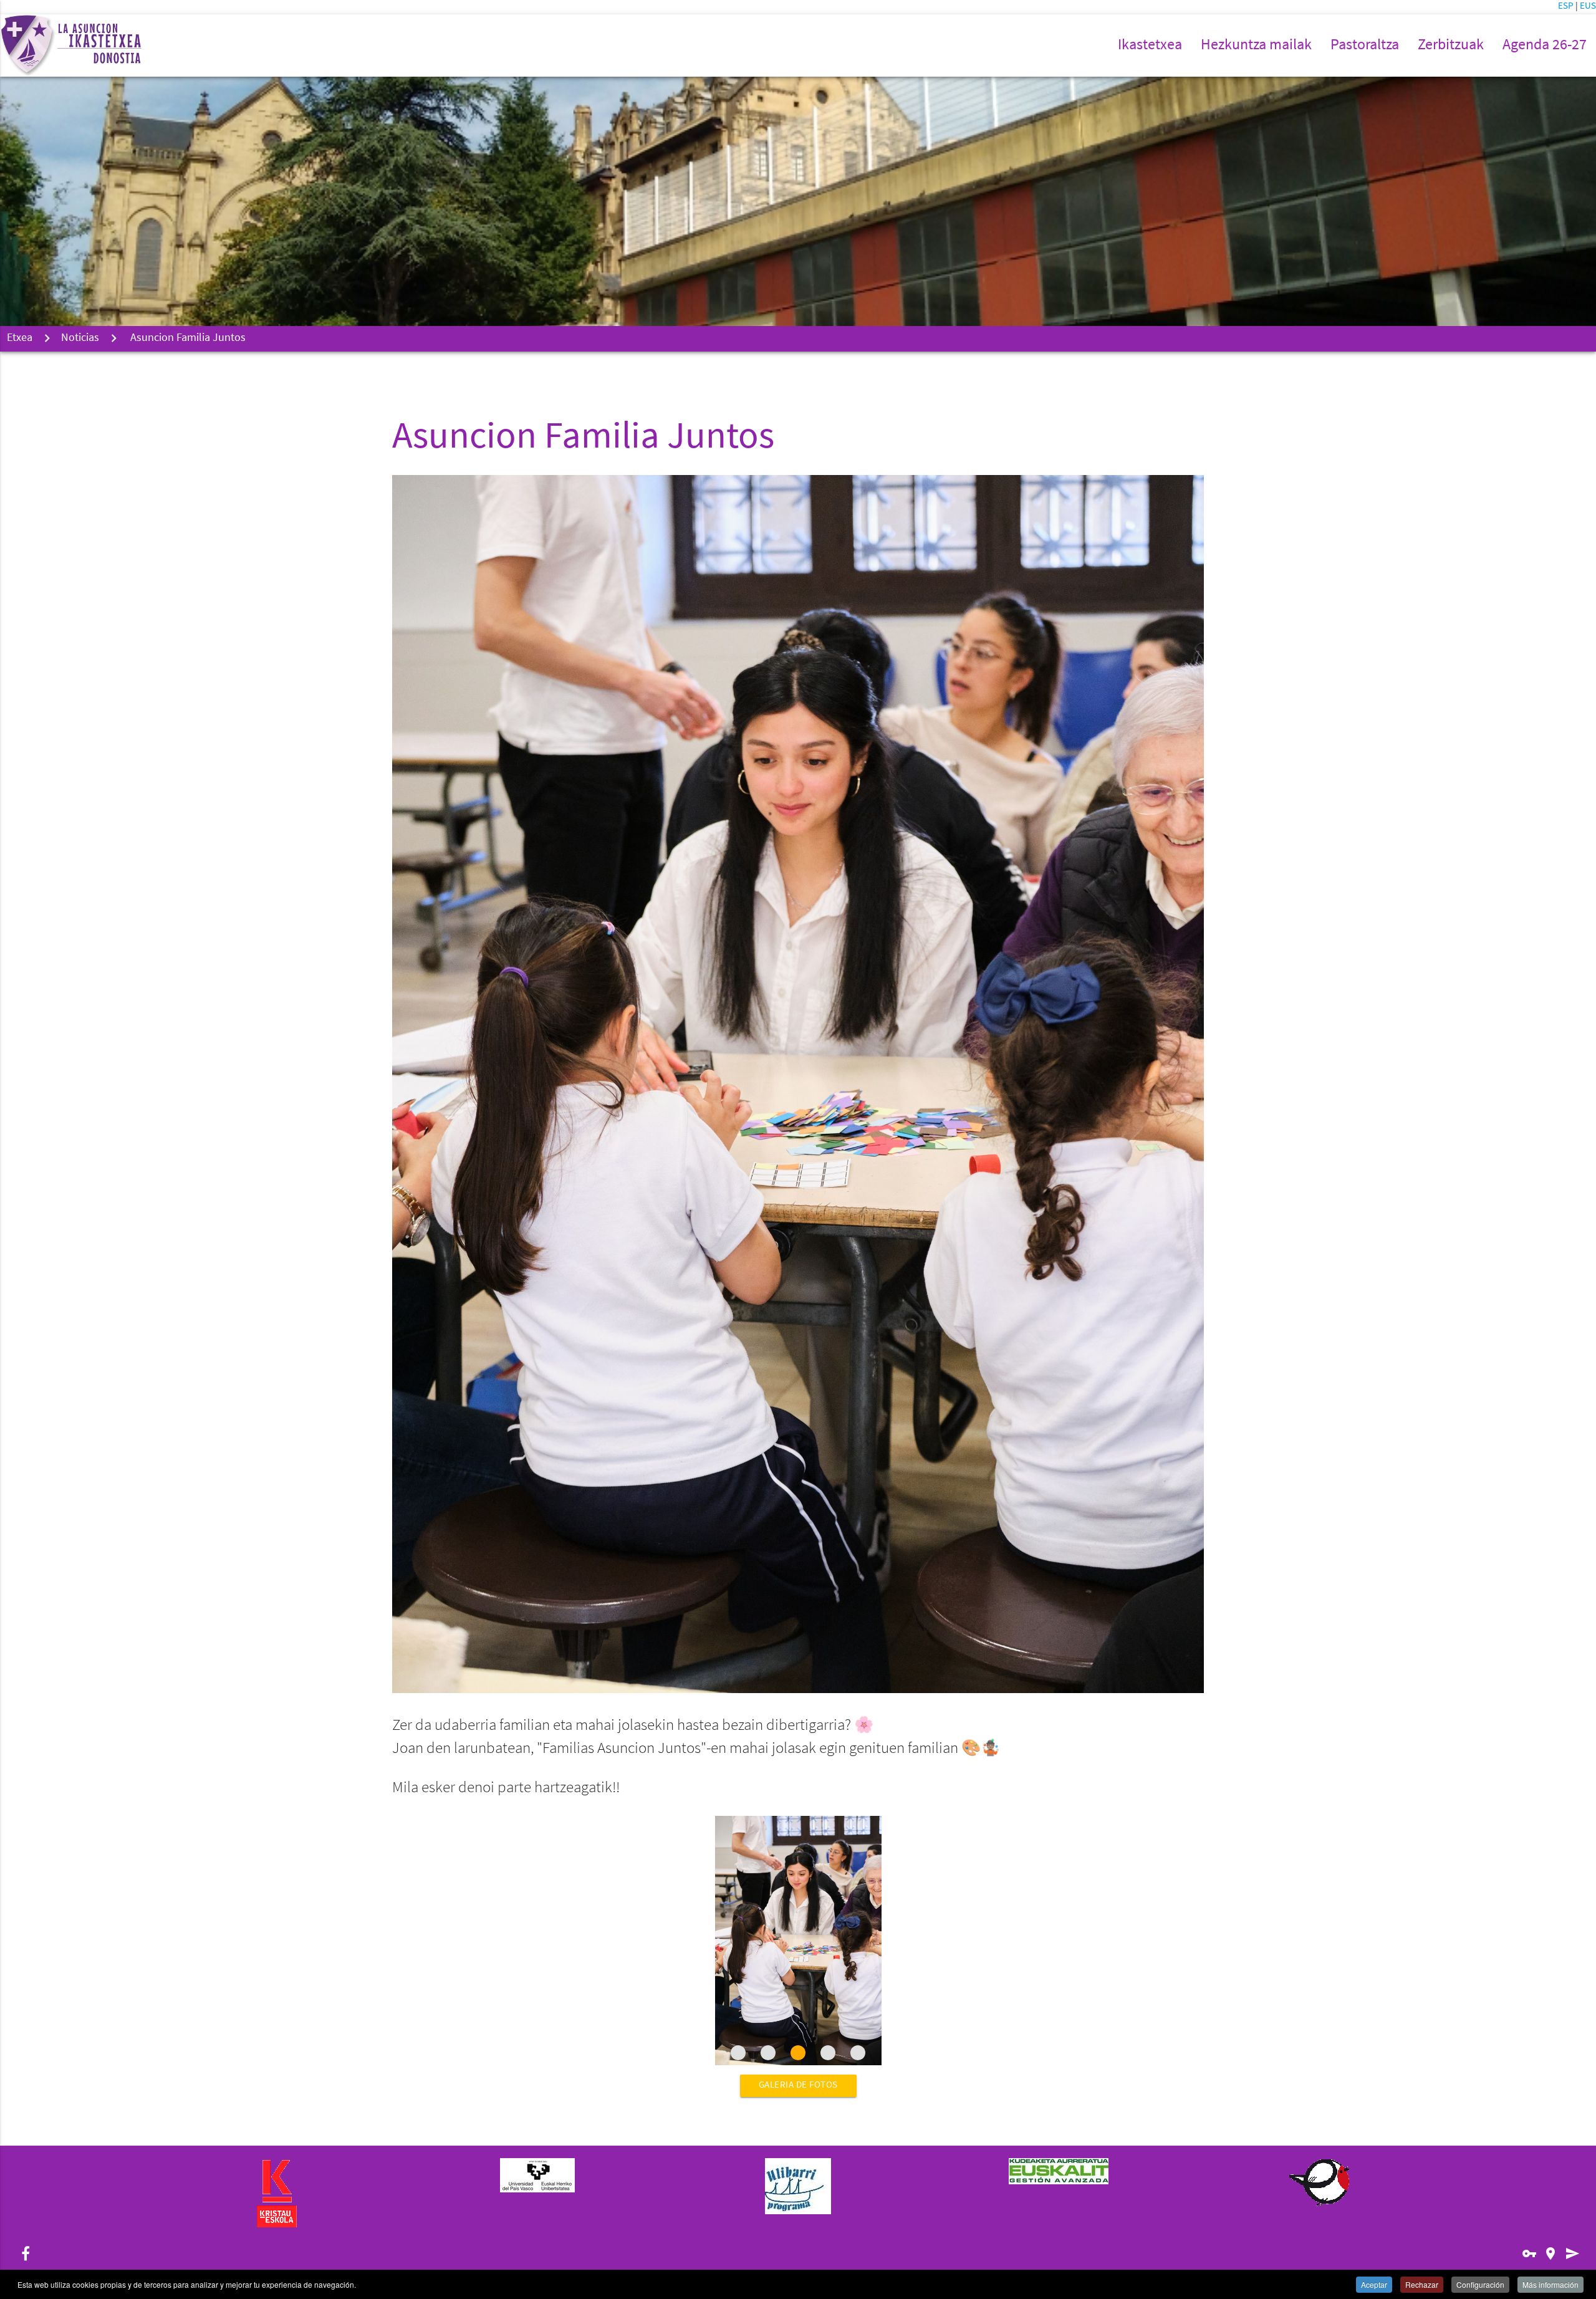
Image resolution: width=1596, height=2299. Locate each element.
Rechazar (1422, 2284)
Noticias (80, 338)
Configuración (1480, 2284)
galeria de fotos (798, 2085)
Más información (1550, 2284)
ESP (1567, 7)
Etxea (20, 338)
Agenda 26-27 (1545, 46)
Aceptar (1374, 2284)
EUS (1588, 7)
